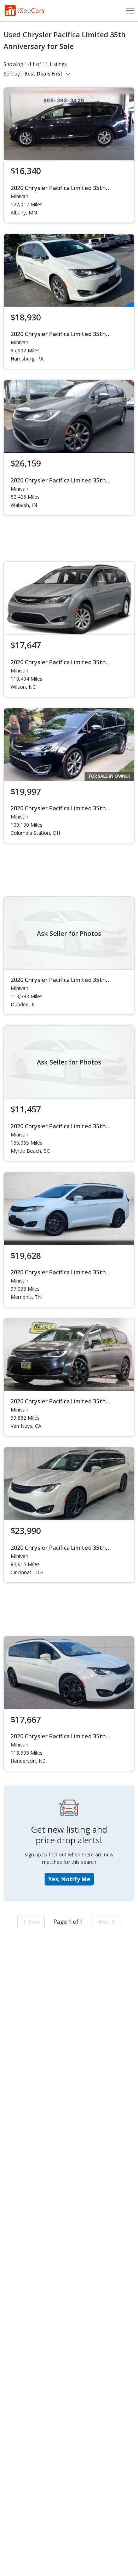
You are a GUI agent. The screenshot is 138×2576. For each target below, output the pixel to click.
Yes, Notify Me (69, 1879)
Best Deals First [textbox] (44, 74)
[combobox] (48, 74)
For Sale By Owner (109, 776)
